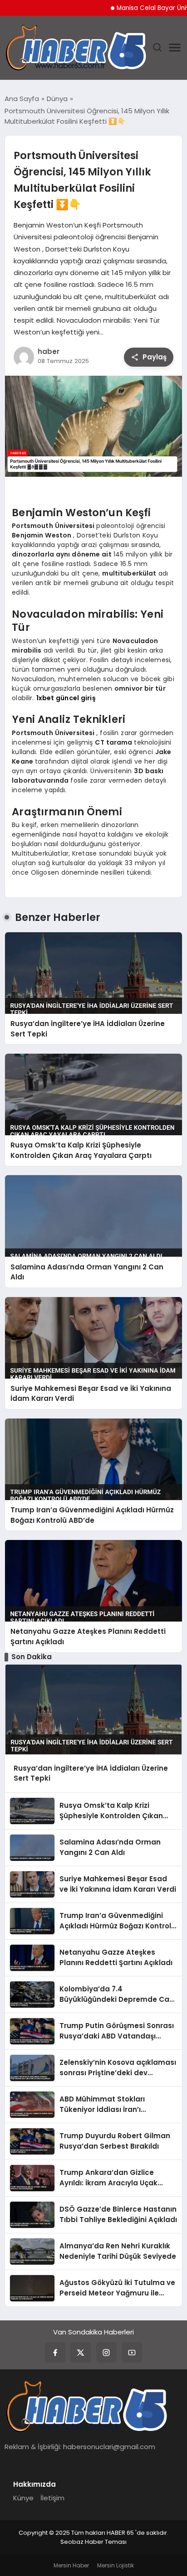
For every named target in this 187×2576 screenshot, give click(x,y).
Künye (23, 2498)
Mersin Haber (71, 2565)
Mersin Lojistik (116, 2565)
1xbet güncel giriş (66, 698)
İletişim (52, 2498)
